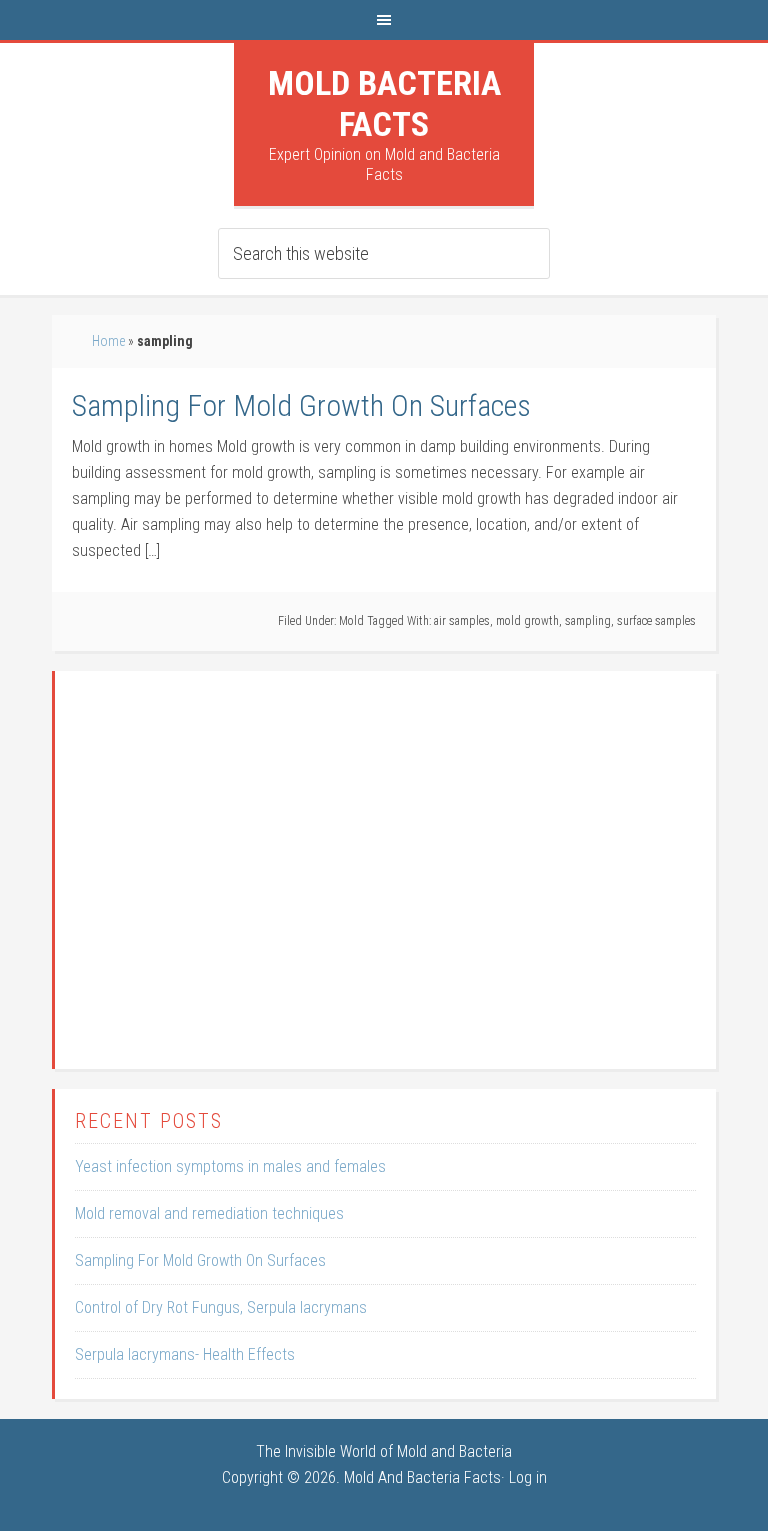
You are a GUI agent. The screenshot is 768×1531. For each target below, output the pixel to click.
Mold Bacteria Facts (384, 103)
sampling (588, 621)
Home (108, 341)
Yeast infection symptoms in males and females (230, 1166)
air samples (462, 621)
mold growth (527, 621)
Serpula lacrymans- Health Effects (185, 1354)
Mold (351, 621)
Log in (528, 1477)
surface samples (656, 621)
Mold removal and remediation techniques (209, 1213)
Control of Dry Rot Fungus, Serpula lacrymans (221, 1307)
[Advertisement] (385, 883)
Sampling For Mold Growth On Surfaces (301, 405)
